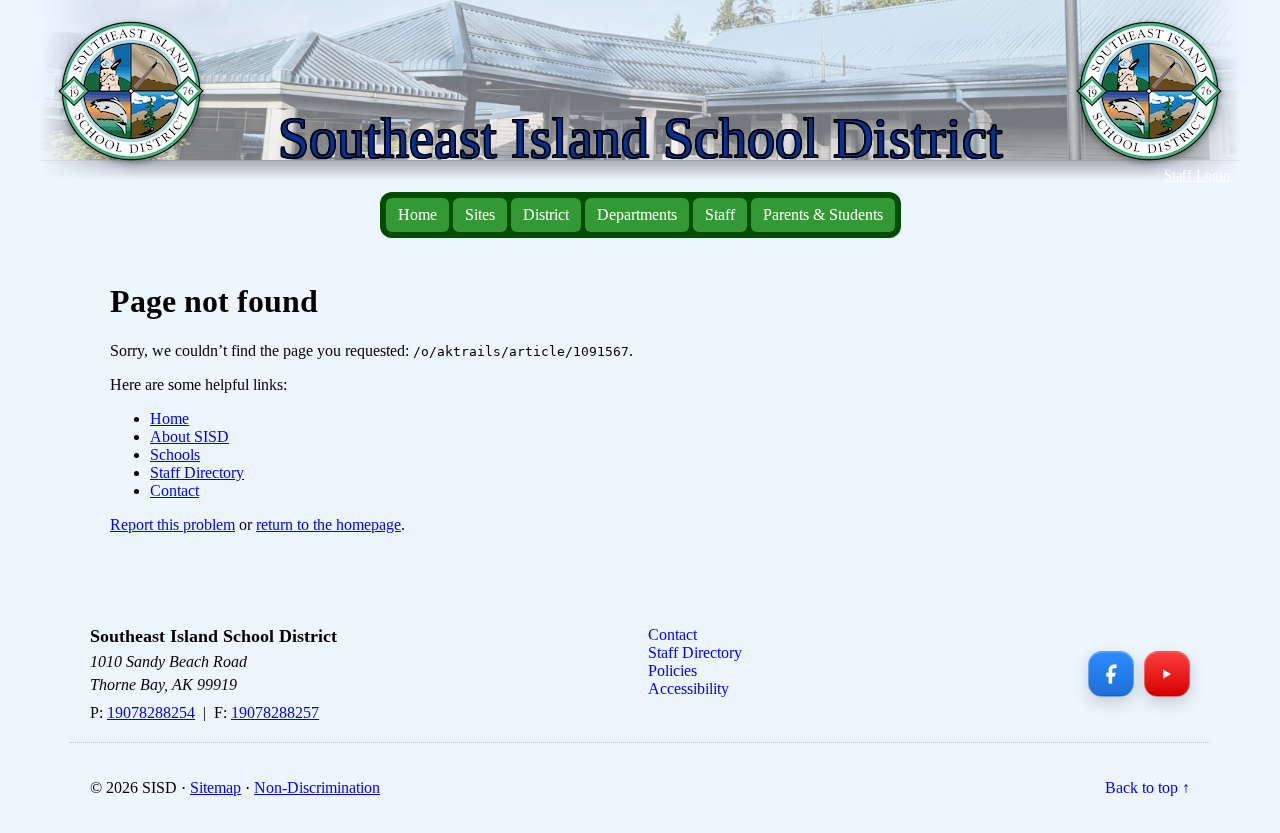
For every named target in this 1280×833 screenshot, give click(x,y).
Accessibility (688, 688)
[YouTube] (1167, 674)
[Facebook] (1111, 674)
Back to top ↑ (1147, 787)
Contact (174, 490)
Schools (175, 454)
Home (417, 214)
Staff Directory (197, 472)
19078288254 (151, 712)
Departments (637, 214)
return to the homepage (328, 524)
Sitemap (215, 787)
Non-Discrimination (317, 787)
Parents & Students (823, 214)
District (546, 214)
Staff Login (1197, 175)
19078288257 (275, 712)
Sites (480, 214)
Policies (672, 670)
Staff (720, 214)
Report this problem (172, 524)
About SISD (189, 436)
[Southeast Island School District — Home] (139, 101)
